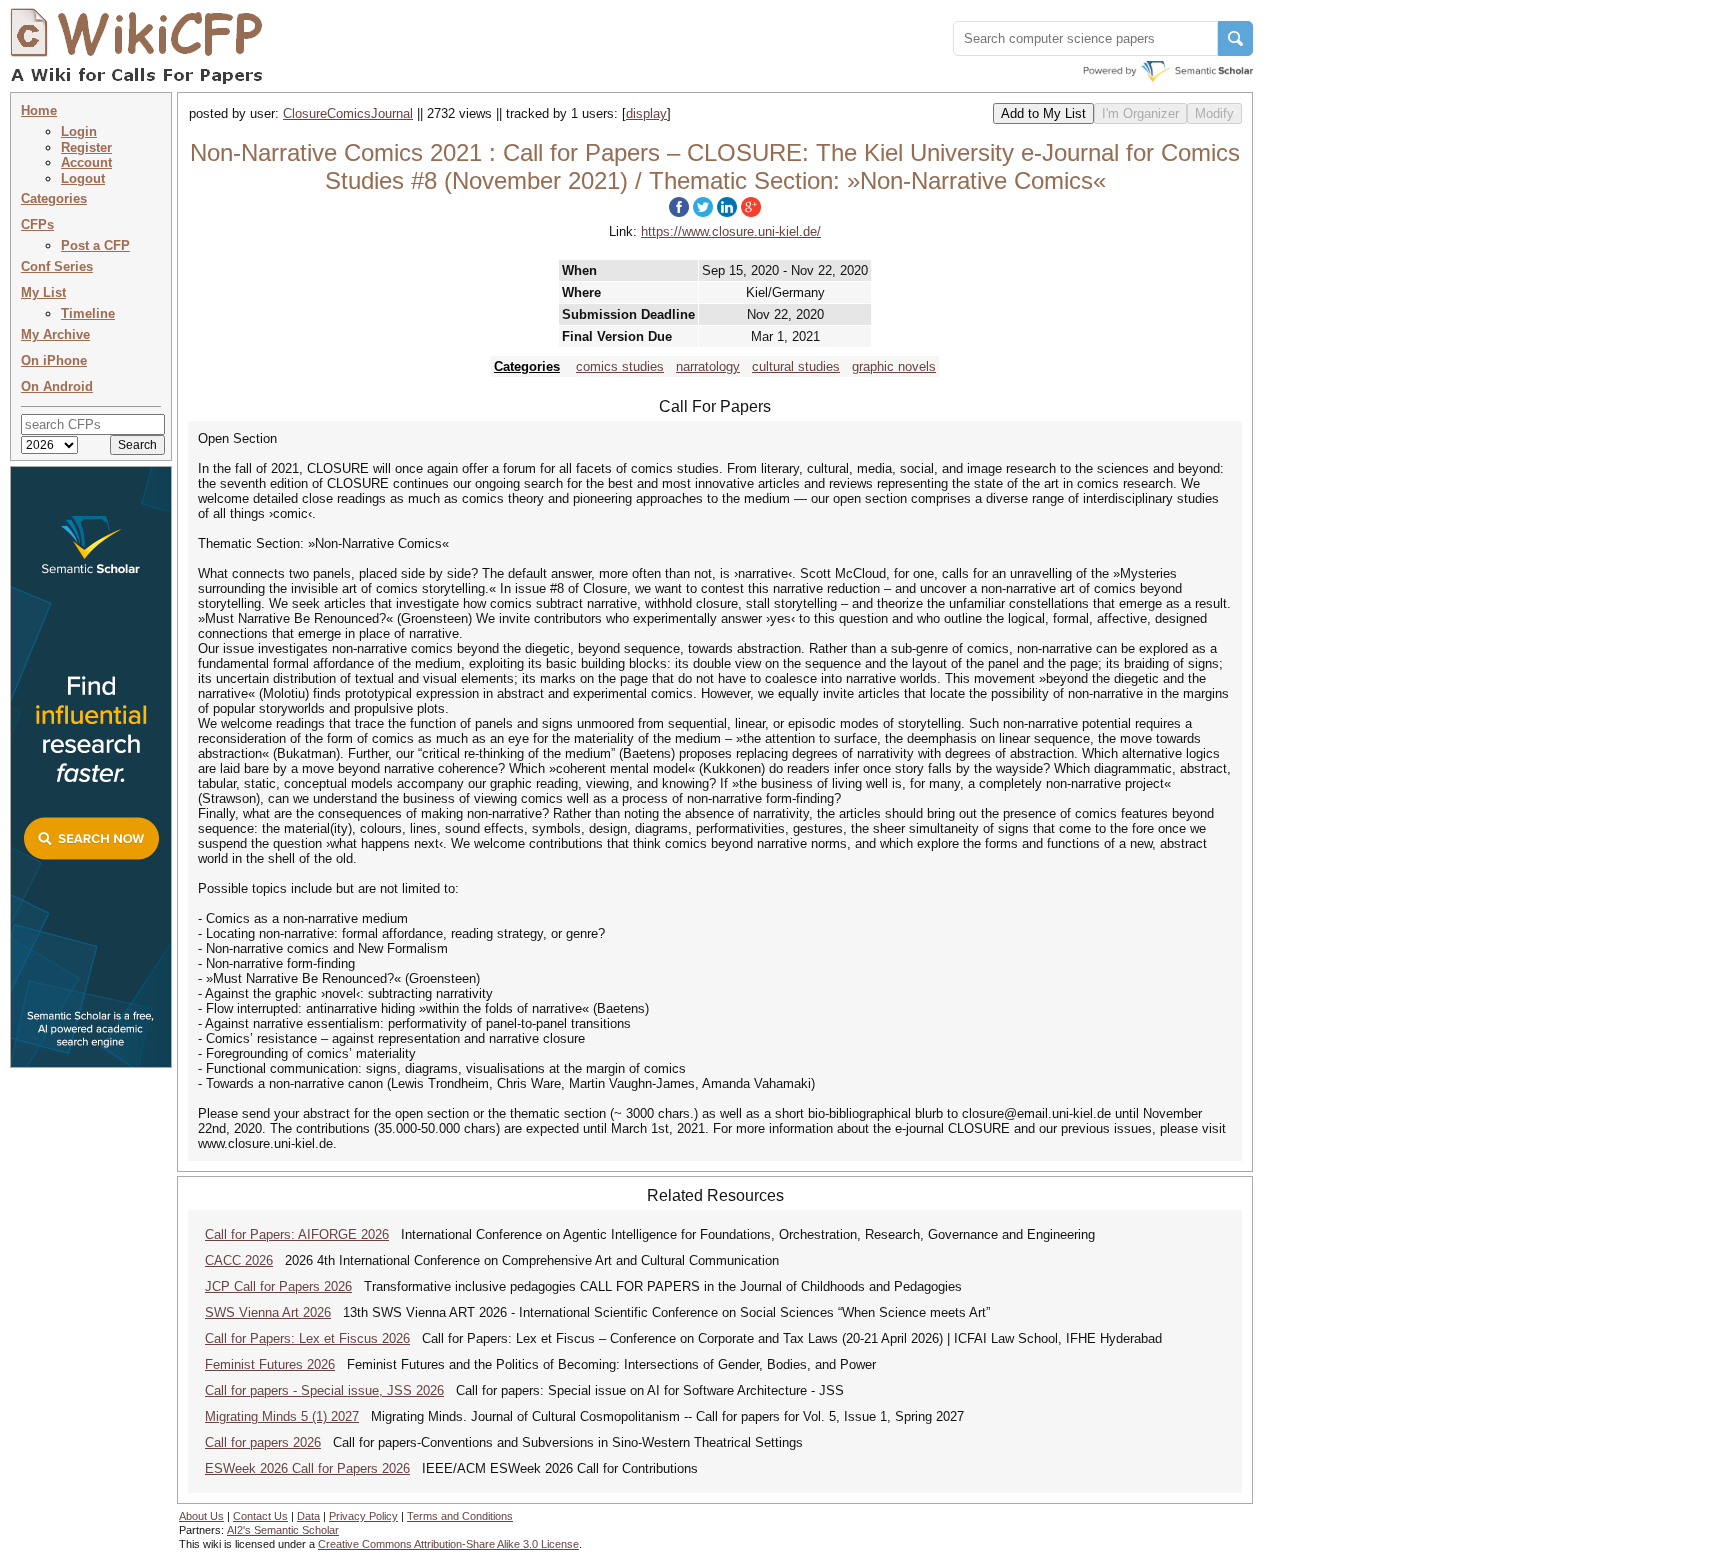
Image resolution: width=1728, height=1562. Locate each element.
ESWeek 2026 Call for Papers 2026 (307, 1468)
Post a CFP (95, 245)
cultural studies (796, 366)
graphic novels (894, 366)
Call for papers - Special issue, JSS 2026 (324, 1390)
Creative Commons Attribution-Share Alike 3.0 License (448, 1544)
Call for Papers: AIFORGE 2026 (297, 1234)
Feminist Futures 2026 (270, 1364)
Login (79, 131)
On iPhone (54, 360)
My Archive (55, 334)
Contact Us (260, 1516)
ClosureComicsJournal (348, 113)
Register (86, 147)
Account (86, 162)
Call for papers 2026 (263, 1442)
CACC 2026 (239, 1260)
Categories (54, 198)
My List (43, 292)
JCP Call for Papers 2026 (278, 1286)
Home (39, 110)
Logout (83, 178)
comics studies (620, 366)
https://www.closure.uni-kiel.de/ (731, 231)
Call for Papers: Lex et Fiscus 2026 (307, 1338)
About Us (201, 1516)
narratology (708, 366)
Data (308, 1516)
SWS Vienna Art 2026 (268, 1312)
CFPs (37, 224)
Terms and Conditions (460, 1516)
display (646, 113)
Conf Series (57, 266)
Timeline (88, 313)
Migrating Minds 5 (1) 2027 (282, 1416)
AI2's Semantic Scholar (283, 1530)
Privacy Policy (363, 1516)
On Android (57, 386)
